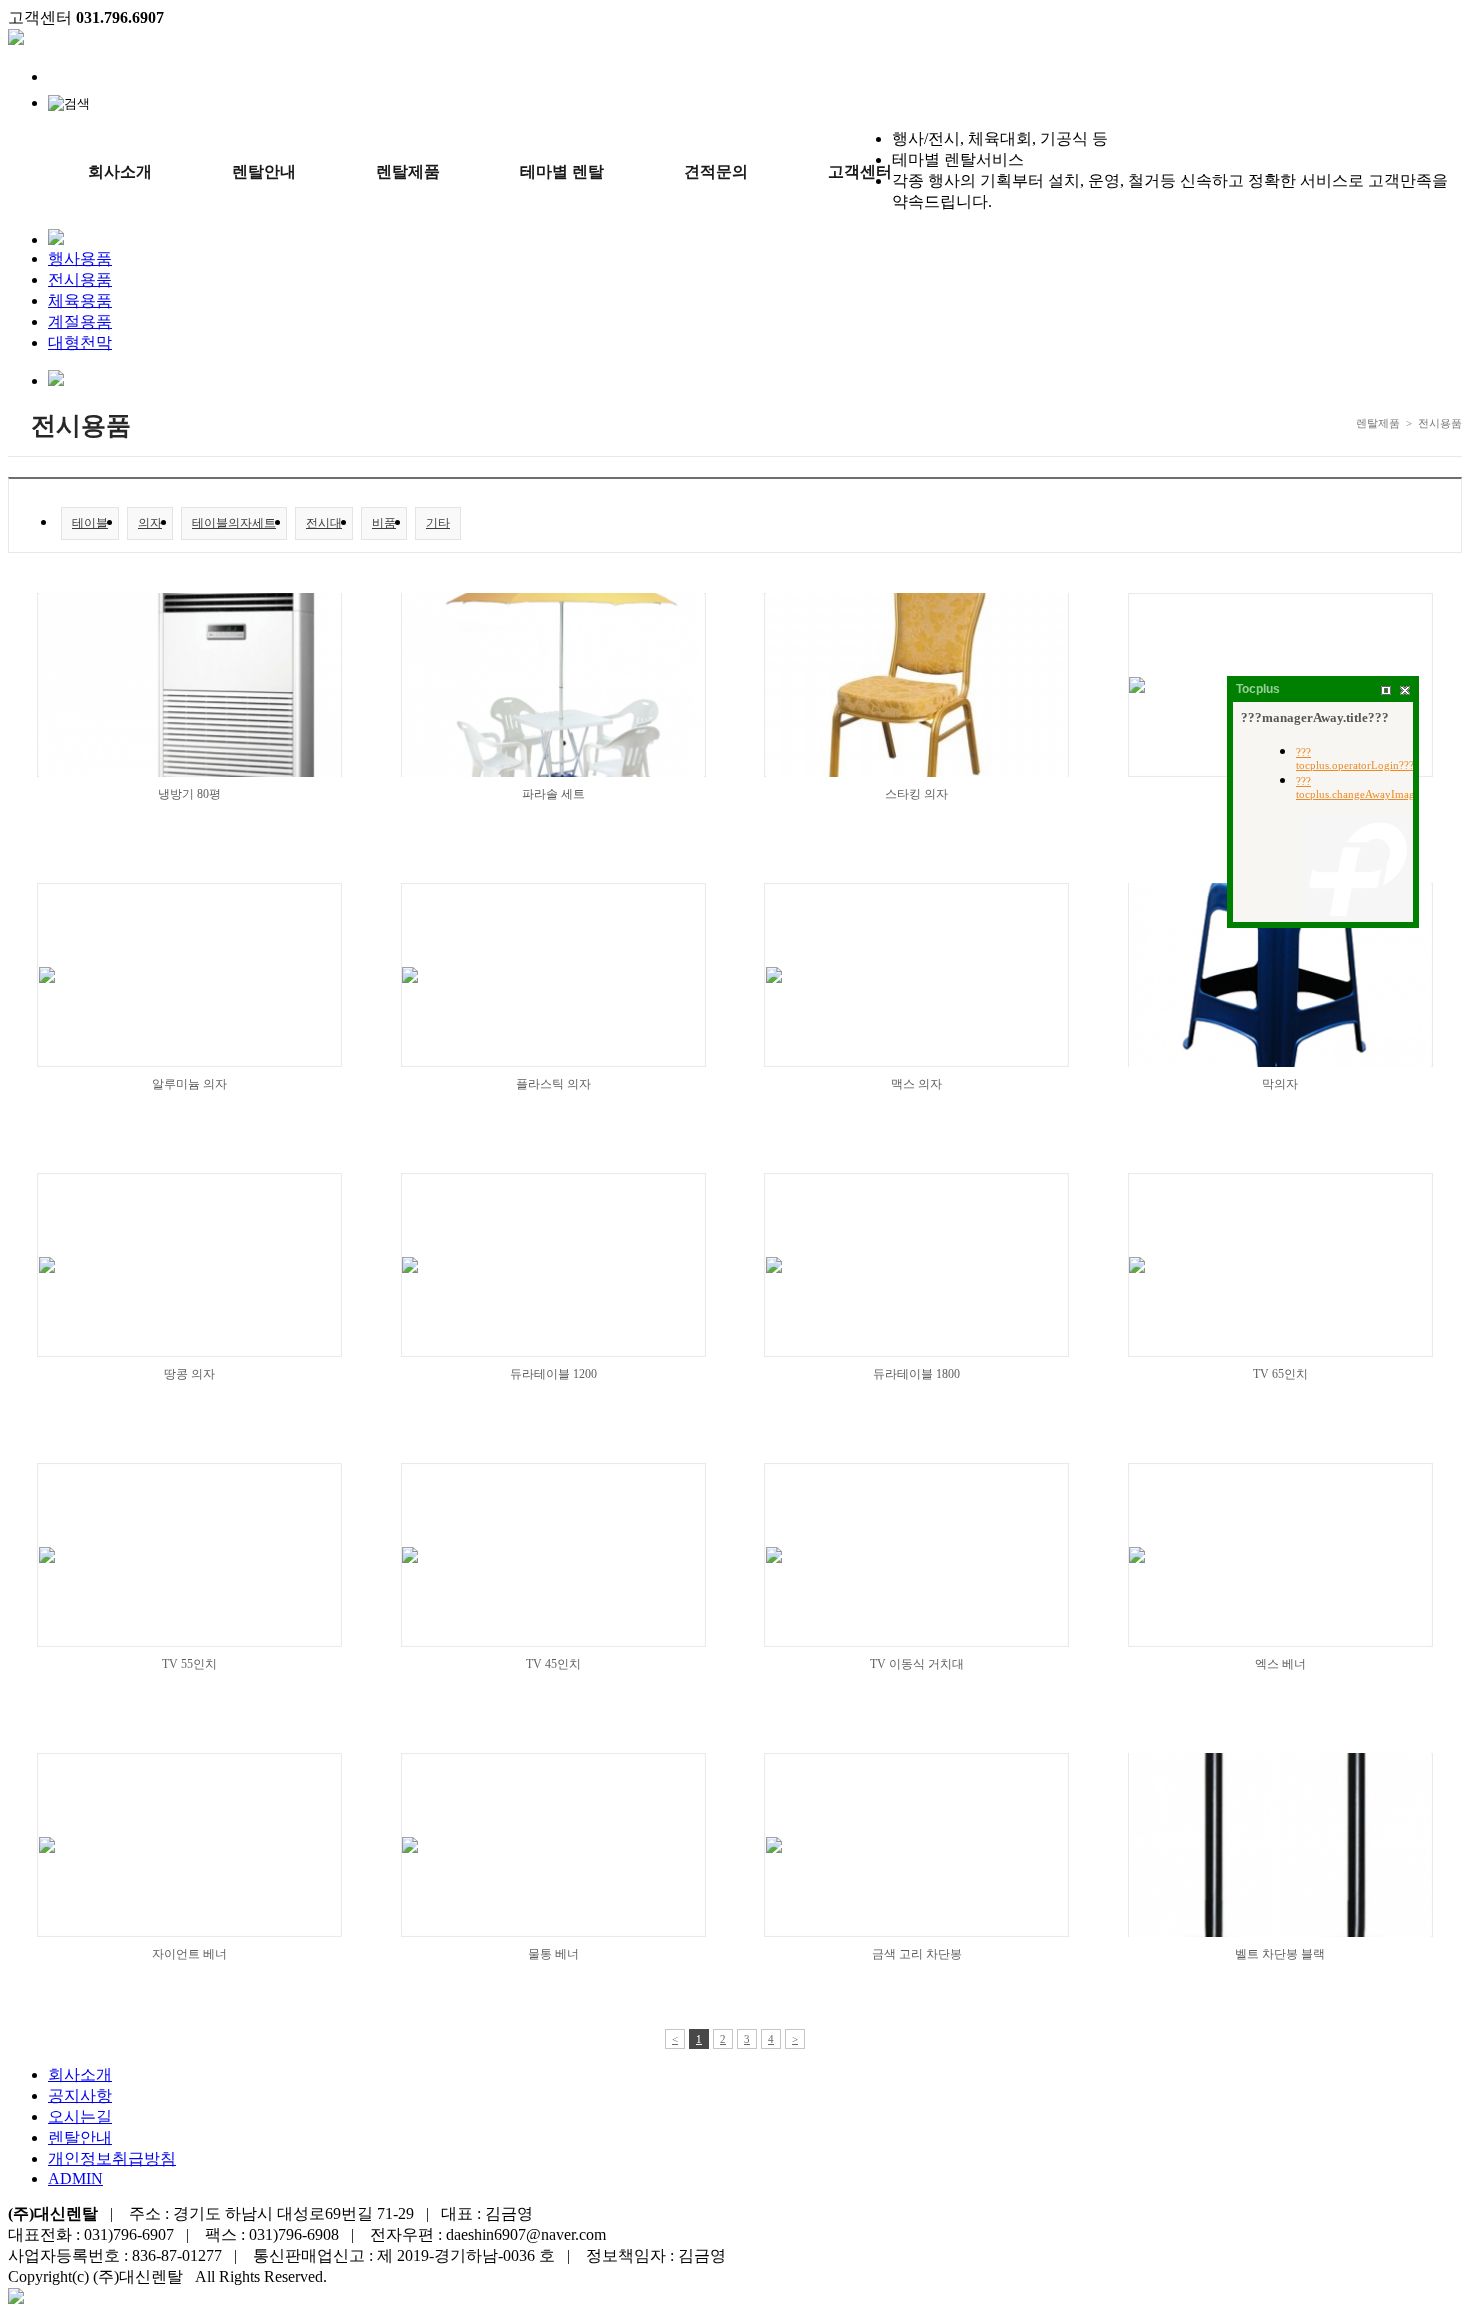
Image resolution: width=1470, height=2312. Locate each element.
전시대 (324, 523)
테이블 (90, 523)
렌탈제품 (408, 171)
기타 (438, 523)
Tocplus (1258, 689)
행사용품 (80, 258)
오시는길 (80, 2116)
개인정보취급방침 (112, 2158)
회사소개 (120, 171)
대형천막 (80, 342)
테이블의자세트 (234, 523)
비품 (384, 523)
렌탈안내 (264, 171)
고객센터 (860, 171)
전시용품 (80, 279)
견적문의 (716, 171)
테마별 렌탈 (562, 171)
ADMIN (75, 2178)
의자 (150, 523)
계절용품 (80, 321)
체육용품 (80, 300)
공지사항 (80, 2095)
